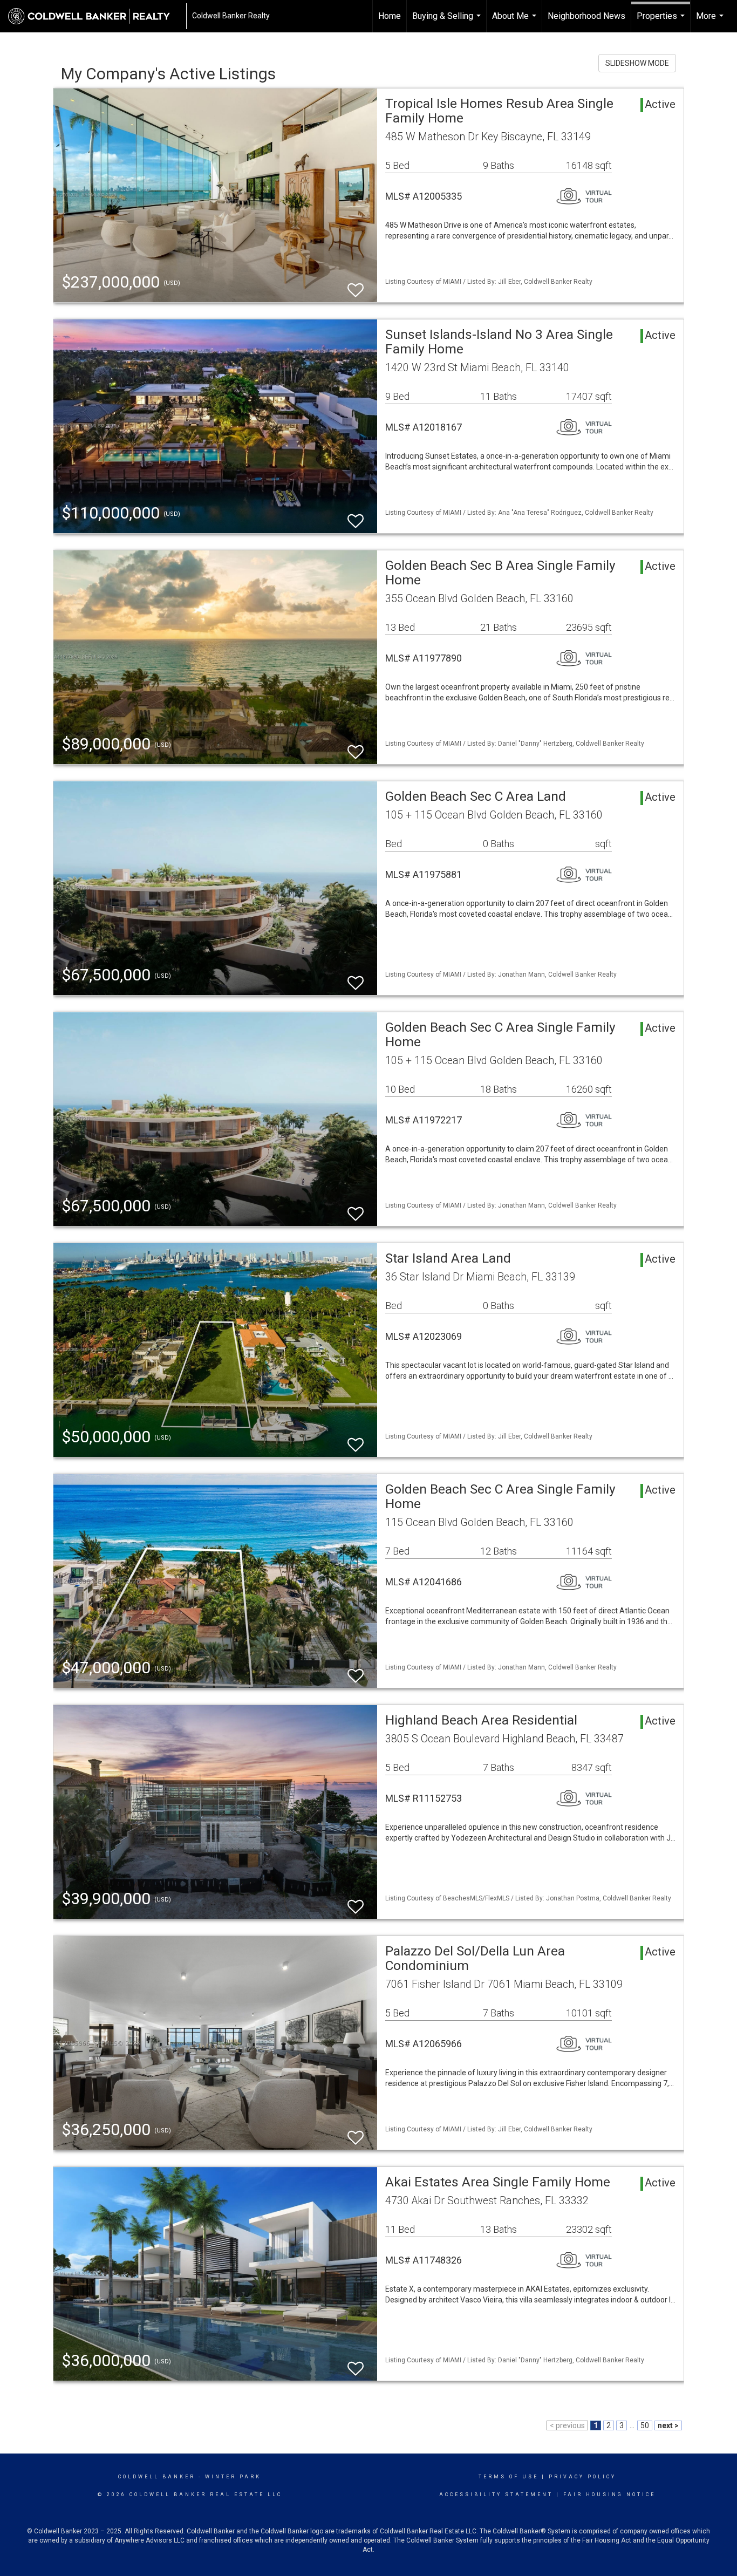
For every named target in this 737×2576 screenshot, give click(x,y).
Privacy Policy (582, 2477)
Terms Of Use (509, 2477)
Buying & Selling (448, 22)
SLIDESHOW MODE (637, 63)
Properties (662, 22)
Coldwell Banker (157, 2477)
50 (645, 2425)
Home (390, 16)
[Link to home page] (94, 16)
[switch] (356, 285)
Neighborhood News (586, 16)
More (711, 22)
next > (668, 2425)
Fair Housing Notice (609, 2495)
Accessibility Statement (496, 2495)
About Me (516, 22)
